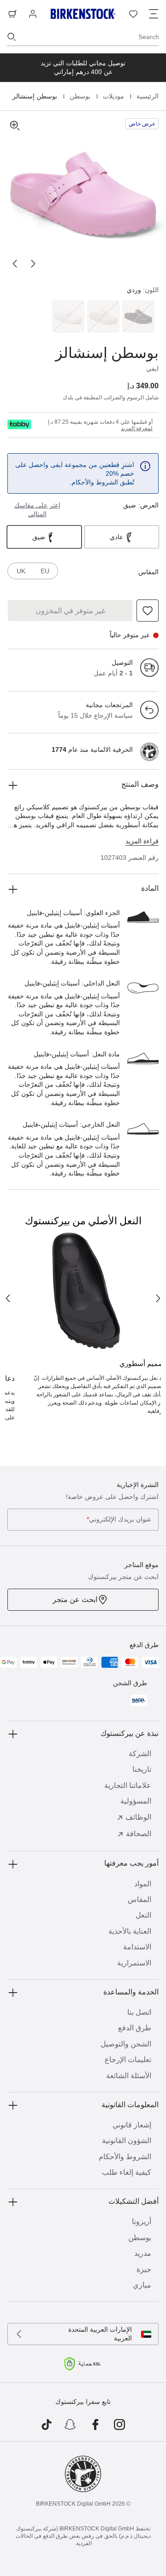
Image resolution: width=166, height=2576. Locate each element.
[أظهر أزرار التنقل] (154, 14)
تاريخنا (142, 1769)
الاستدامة (137, 1947)
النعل (143, 1915)
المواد (143, 1884)
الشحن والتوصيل (126, 2044)
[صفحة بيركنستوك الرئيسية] (83, 14)
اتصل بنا (139, 2012)
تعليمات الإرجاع (128, 2060)
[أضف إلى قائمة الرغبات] (148, 611)
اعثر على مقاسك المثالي (37, 510)
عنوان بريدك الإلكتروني (119, 1519)
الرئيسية (147, 96)
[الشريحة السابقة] (33, 264)
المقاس (139, 1899)
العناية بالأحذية (130, 1931)
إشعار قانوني (132, 2125)
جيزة (144, 2269)
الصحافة (139, 1834)
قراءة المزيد (142, 841)
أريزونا (142, 2222)
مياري (142, 2285)
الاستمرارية (134, 1963)
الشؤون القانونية (127, 2141)
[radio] (139, 317)
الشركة (140, 1754)
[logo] (19, 424)
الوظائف (138, 1817)
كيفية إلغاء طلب (127, 2172)
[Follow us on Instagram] (120, 2425)
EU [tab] (45, 571)
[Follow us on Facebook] (95, 2425)
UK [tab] (21, 571)
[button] (83, 194)
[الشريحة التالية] (15, 264)
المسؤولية (136, 1801)
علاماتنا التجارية (128, 1785)
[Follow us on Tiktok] (46, 2425)
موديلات (113, 96)
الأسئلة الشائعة (129, 2076)
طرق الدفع (135, 2028)
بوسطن (79, 96)
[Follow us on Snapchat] (71, 2425)
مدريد (143, 2253)
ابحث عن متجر (75, 1599)
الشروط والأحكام (125, 2157)
